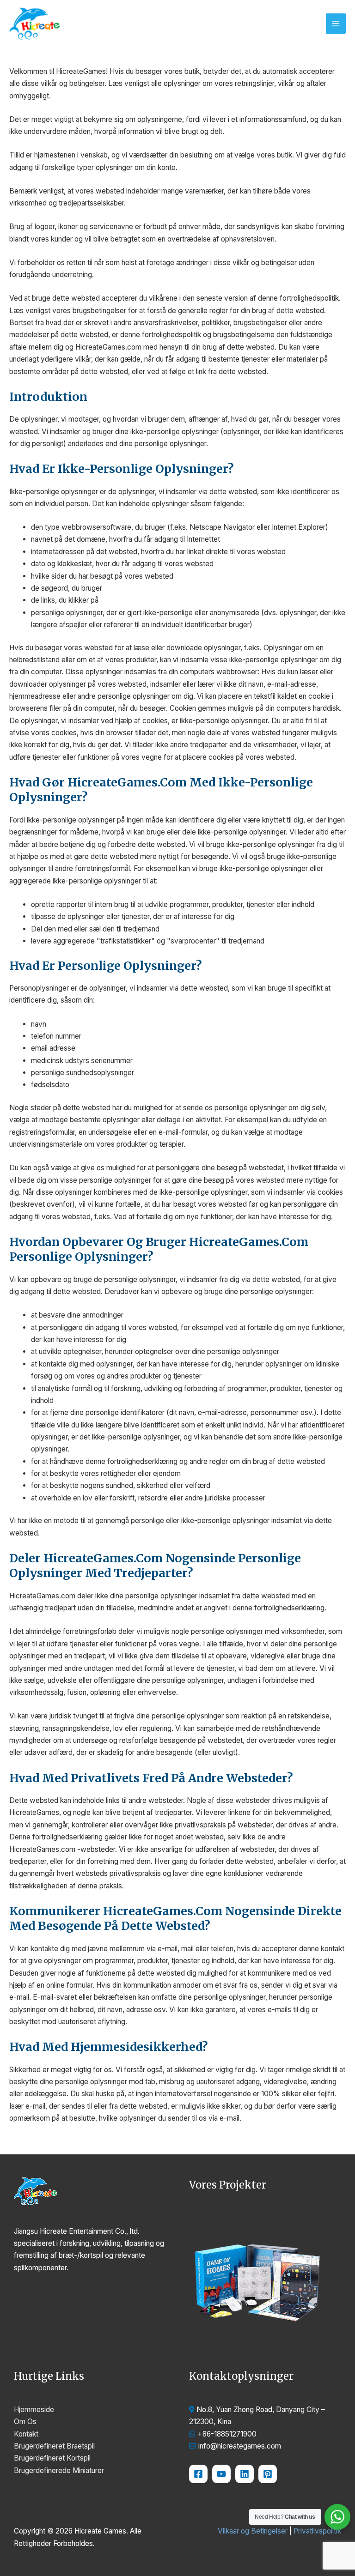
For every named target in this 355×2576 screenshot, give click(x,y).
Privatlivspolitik (317, 2531)
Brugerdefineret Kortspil (52, 2458)
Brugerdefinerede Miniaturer (59, 2470)
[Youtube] (221, 2474)
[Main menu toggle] (336, 23)
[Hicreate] (268, 2474)
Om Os (25, 2422)
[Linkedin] (245, 2474)
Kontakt (26, 2434)
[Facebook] (198, 2474)
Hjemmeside (34, 2410)
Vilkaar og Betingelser (253, 2531)
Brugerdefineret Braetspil (54, 2446)
